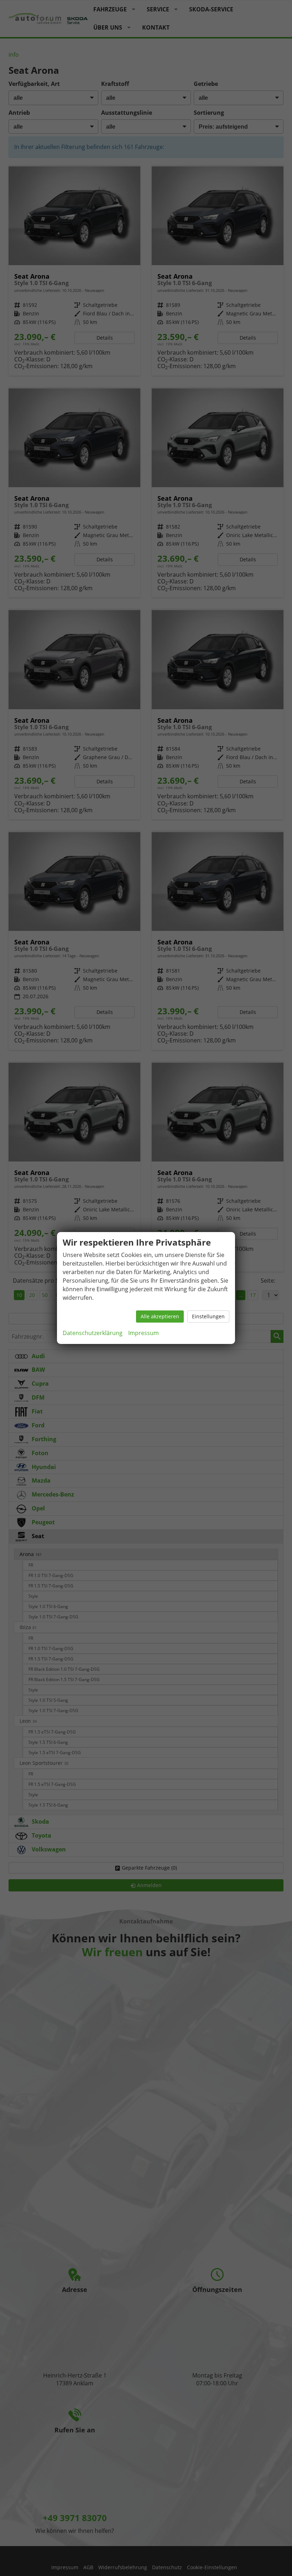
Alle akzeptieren (160, 1316)
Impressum (144, 1333)
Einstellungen (208, 1316)
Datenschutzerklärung (93, 1333)
